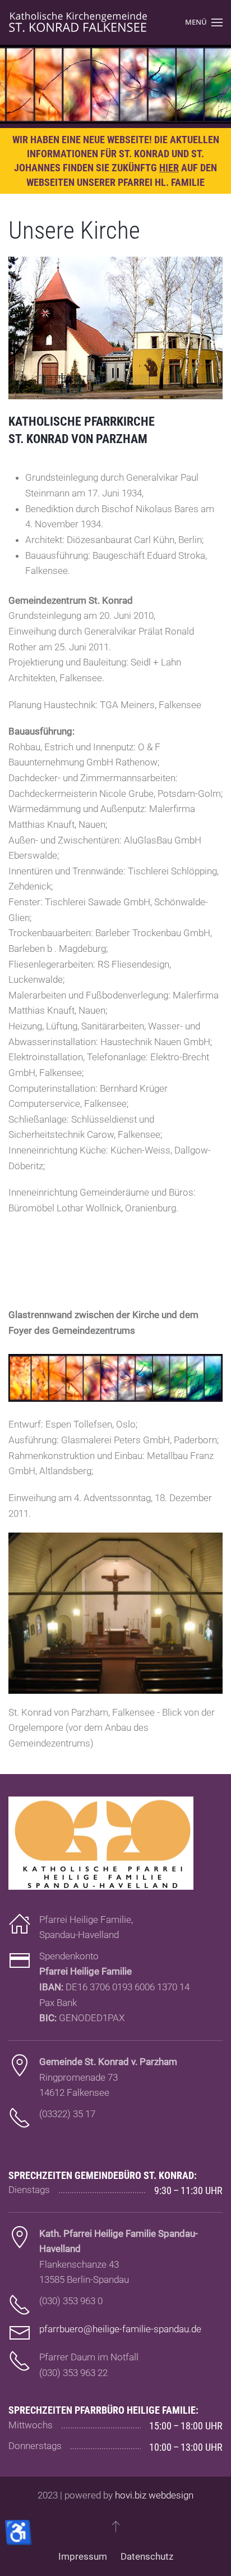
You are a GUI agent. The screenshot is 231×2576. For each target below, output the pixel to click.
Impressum (83, 2556)
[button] (204, 22)
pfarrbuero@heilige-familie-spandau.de (120, 2329)
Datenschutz (147, 2556)
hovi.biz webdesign (154, 2495)
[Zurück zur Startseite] (78, 22)
